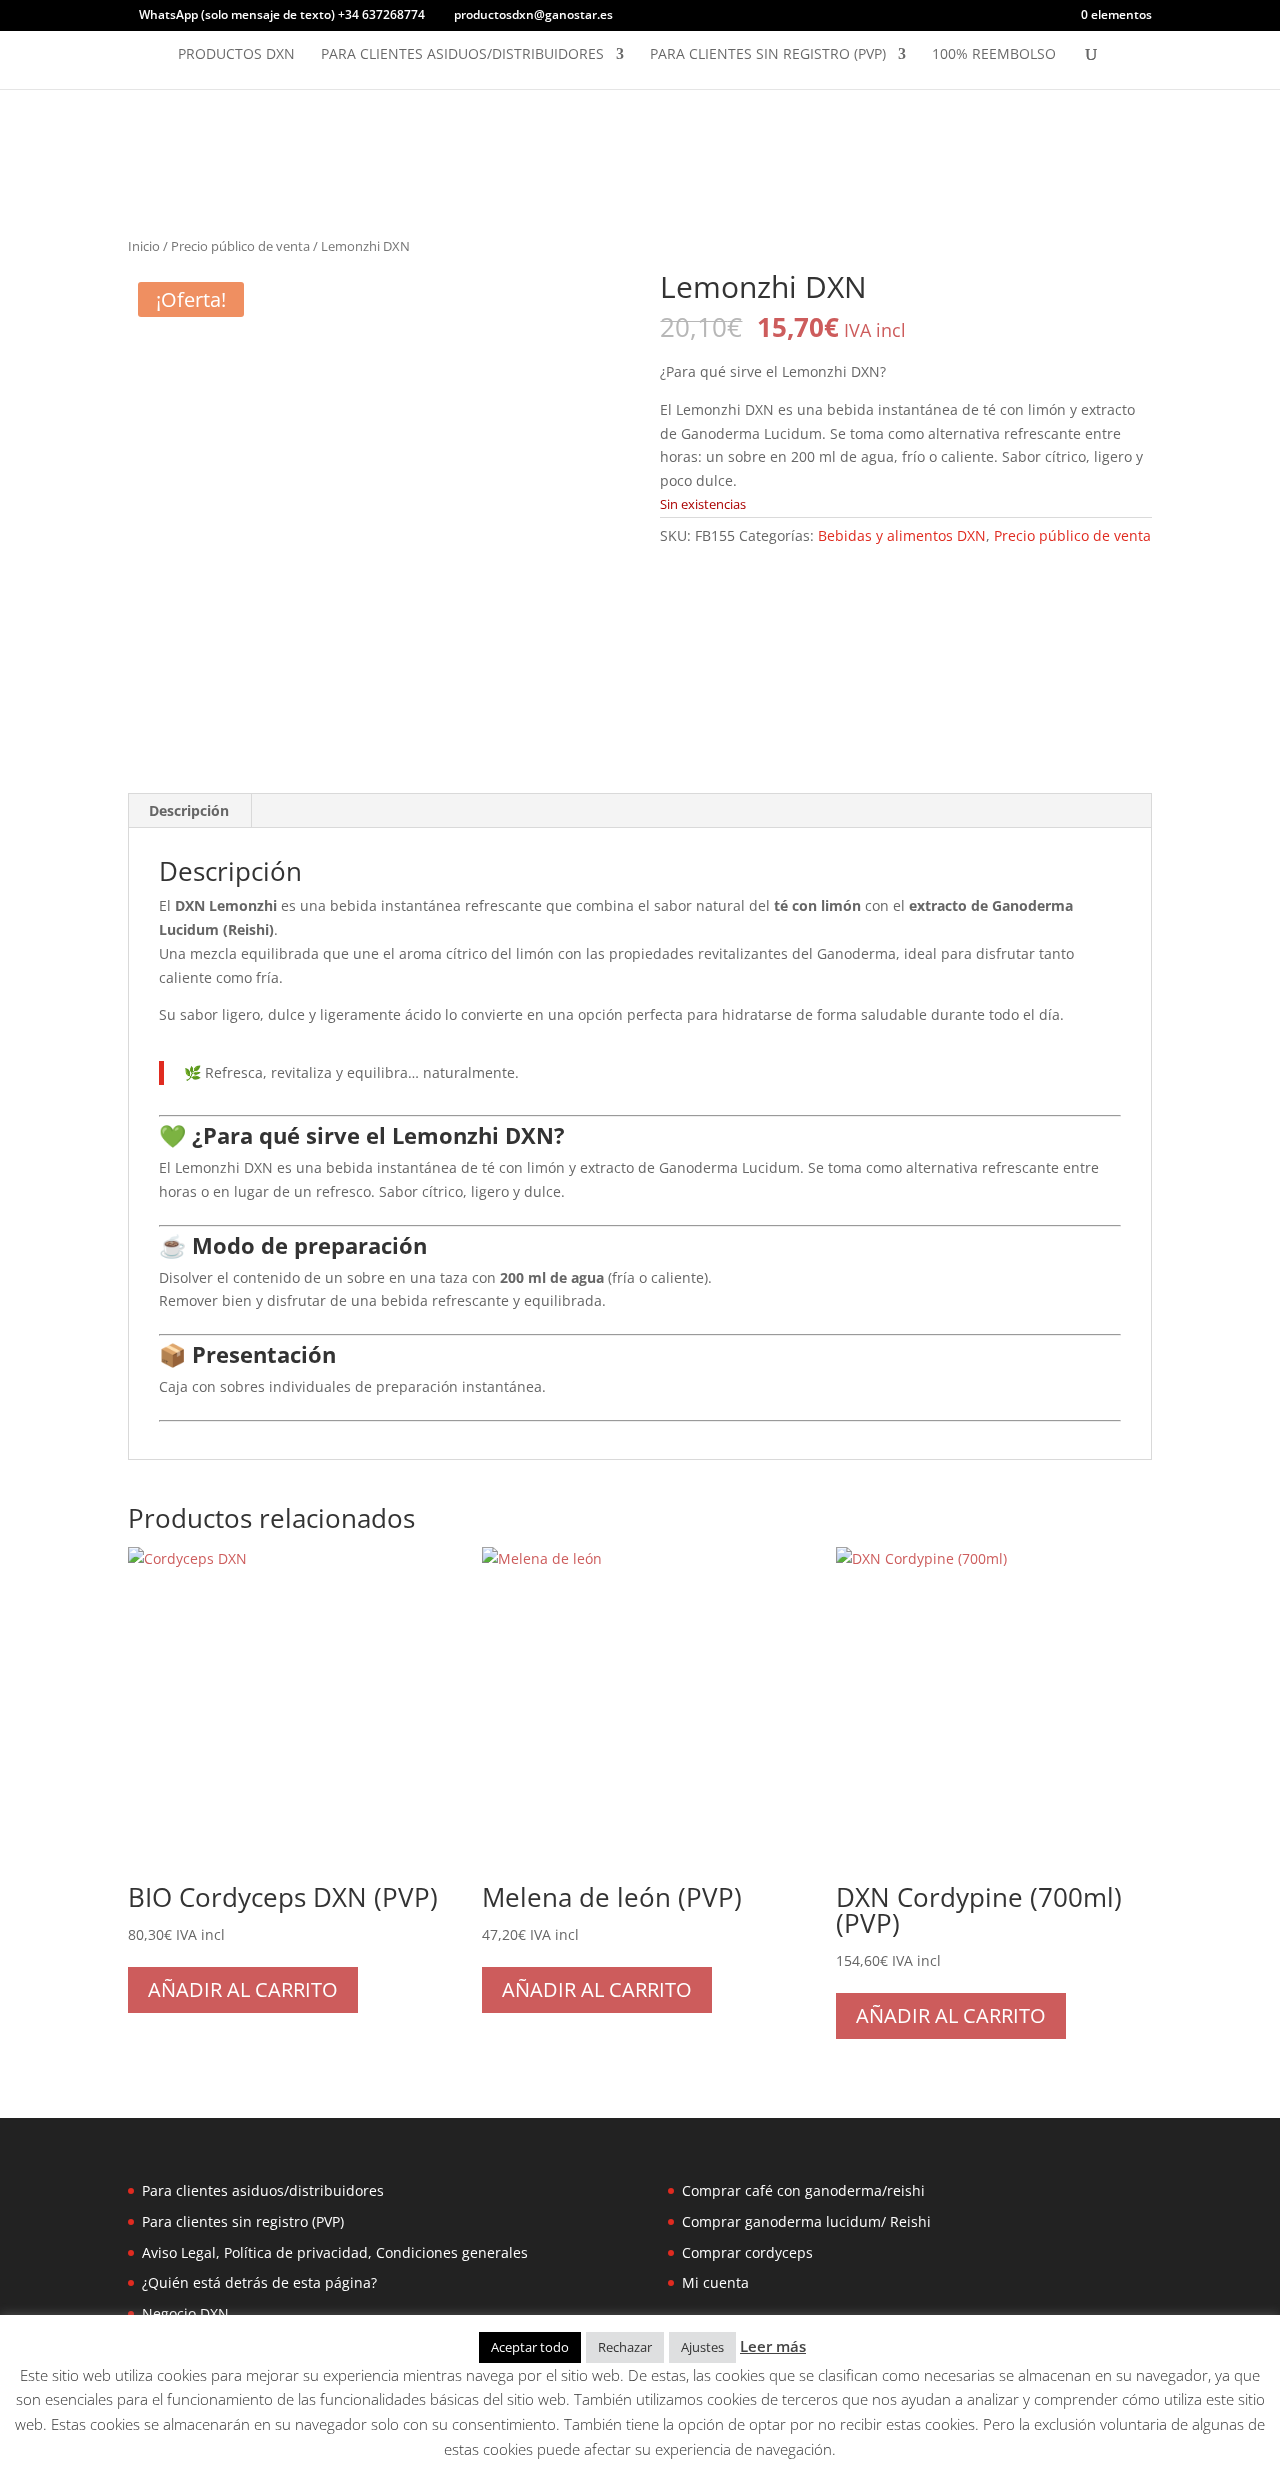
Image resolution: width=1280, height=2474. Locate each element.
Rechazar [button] (625, 2347)
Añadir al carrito (243, 1989)
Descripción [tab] (189, 810)
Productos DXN (236, 55)
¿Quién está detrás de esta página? (259, 2282)
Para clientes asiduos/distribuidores (462, 55)
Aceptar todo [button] (530, 2347)
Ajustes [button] (702, 2347)
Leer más (773, 2346)
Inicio (144, 246)
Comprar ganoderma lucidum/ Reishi (806, 2221)
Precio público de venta (240, 246)
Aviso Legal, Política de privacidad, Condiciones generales (335, 2252)
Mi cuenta (715, 2282)
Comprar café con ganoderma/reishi (803, 2190)
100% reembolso (994, 55)
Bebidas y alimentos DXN (902, 535)
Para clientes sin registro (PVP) (768, 55)
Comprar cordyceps (747, 2252)
